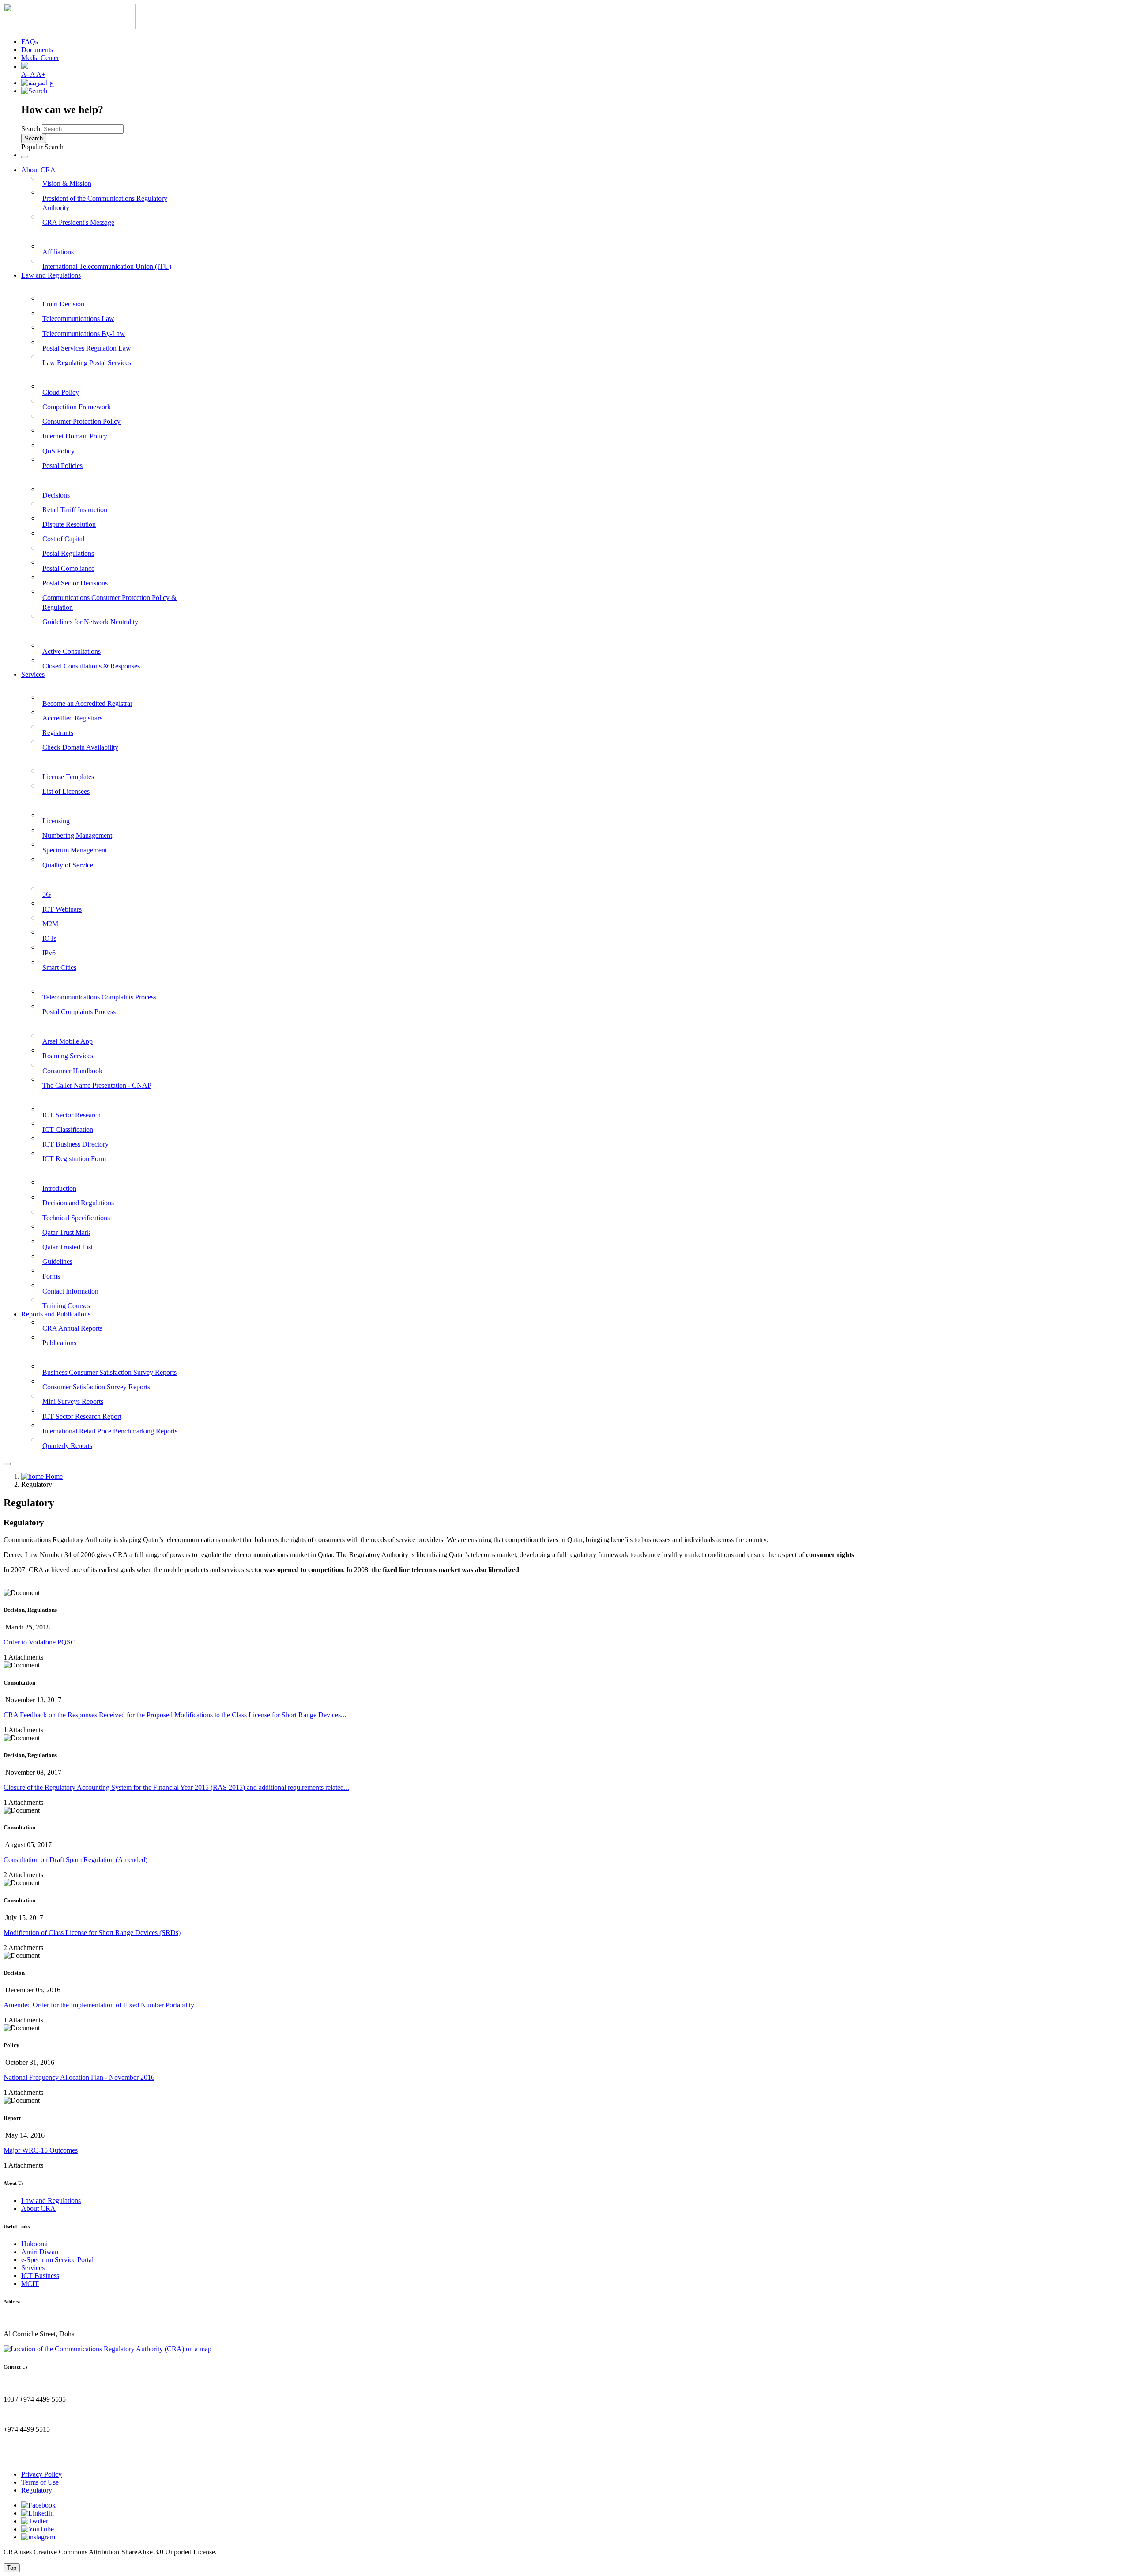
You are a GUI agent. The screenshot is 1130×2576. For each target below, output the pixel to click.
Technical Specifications (76, 1218)
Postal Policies (62, 466)
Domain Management (54, 685)
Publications (59, 1343)
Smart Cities (59, 967)
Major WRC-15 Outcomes (41, 2150)
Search (31, 129)
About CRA (38, 170)
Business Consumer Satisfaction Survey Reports (109, 1372)
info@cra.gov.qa (27, 2459)
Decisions (56, 495)
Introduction (59, 1188)
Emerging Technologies (56, 876)
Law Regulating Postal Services (87, 363)
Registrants (58, 733)
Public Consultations (52, 633)
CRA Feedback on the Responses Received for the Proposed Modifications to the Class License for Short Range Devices (175, 1715)
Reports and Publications (56, 1314)
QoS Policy (58, 451)
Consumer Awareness (54, 1023)
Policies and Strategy (52, 374)
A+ (41, 74)
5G (47, 894)
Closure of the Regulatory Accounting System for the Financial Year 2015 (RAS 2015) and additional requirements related (176, 1787)
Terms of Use (40, 2482)
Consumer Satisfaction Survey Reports (96, 1387)
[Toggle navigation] (25, 157)
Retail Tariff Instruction (75, 510)
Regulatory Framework (57, 477)
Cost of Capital (63, 539)
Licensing (56, 821)
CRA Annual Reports (72, 1328)
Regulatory (37, 2490)
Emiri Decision (63, 304)
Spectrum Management (75, 850)
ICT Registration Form (74, 1159)
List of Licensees (66, 791)
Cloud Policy (61, 392)
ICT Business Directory (75, 1144)
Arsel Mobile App (68, 1041)
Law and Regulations (51, 275)
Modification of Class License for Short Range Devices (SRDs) (92, 1933)
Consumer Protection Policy (81, 421)
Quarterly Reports (67, 1446)
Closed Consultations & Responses (91, 666)
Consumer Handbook (72, 1071)
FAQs (30, 42)
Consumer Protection (53, 979)
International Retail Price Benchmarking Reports (110, 1431)
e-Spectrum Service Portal (57, 2260)
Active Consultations (72, 651)
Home (53, 1477)
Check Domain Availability (80, 747)
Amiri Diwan (40, 2252)
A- (26, 74)
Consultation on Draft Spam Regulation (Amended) (75, 1860)
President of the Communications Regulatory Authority (105, 203)
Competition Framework (77, 407)
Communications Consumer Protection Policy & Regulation (109, 602)
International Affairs (52, 234)
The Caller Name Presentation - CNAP (97, 1085)
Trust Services (42, 1170)
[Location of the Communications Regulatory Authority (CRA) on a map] (107, 2349)
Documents (37, 50)
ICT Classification (68, 1130)
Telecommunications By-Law (84, 334)
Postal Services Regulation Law (87, 348)
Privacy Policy (41, 2474)
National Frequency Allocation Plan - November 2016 (79, 2077)
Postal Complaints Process (79, 1012)
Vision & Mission (67, 183)
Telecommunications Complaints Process (99, 997)
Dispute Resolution (69, 524)
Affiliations (58, 252)
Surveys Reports (46, 1354)
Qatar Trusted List (68, 1247)
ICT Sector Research (72, 1115)
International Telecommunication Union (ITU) (107, 266)
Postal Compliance (68, 568)
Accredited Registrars (72, 718)
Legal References (47, 286)
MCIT (30, 2284)
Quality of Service (68, 865)
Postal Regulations (68, 553)
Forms (51, 1276)
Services (33, 674)
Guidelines (57, 1262)
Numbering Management (77, 835)
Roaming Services (69, 1056)
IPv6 (49, 953)
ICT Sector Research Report (82, 1416)
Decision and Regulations (78, 1203)
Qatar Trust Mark (66, 1232)
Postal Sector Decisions (75, 583)
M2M (50, 924)
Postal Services (43, 759)
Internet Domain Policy (75, 436)
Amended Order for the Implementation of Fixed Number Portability (99, 2005)
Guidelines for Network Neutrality (90, 622)
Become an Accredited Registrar (87, 703)
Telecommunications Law (78, 319)
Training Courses (66, 1306)
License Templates (68, 777)
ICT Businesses (44, 1096)
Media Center (40, 58)
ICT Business (40, 2276)
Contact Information (70, 1291)
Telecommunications (52, 803)
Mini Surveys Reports (73, 1401)
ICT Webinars (62, 909)
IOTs (49, 938)
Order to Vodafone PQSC (40, 1642)
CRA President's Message (78, 222)
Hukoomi (34, 2244)
